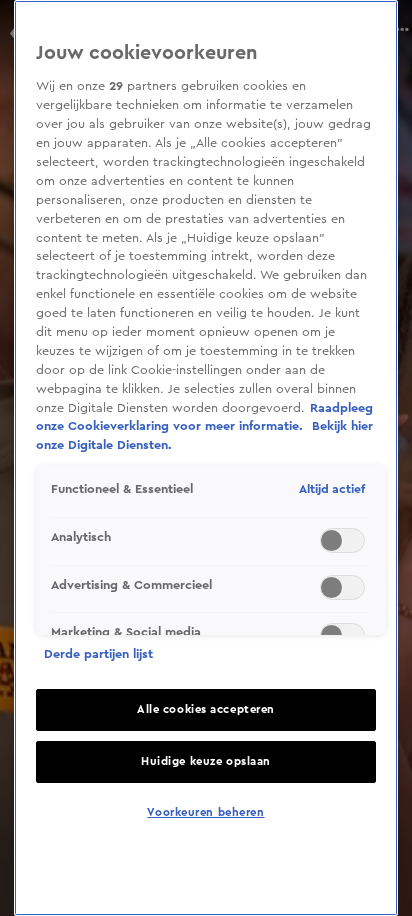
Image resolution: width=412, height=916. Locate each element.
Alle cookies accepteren (206, 709)
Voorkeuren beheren (205, 812)
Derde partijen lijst (98, 654)
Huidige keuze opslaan (206, 761)
